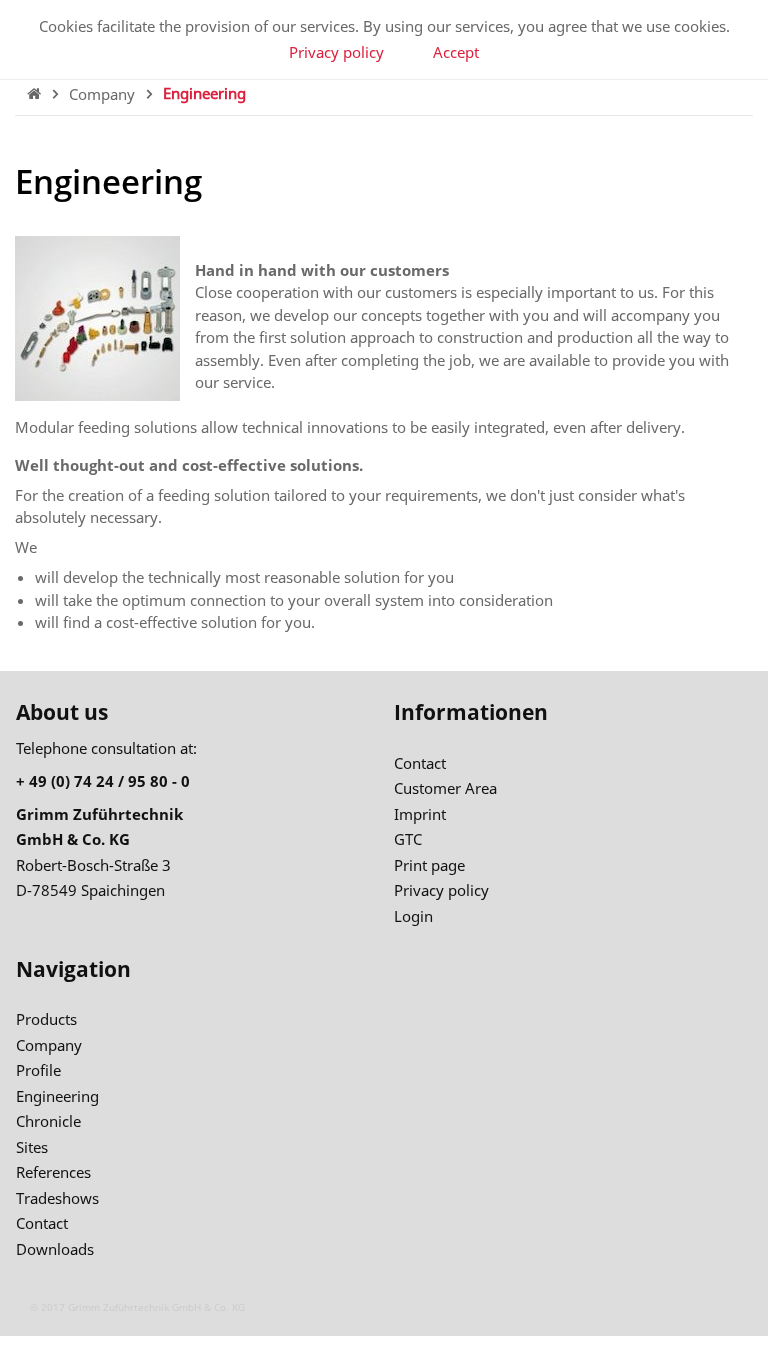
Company (104, 93)
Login (413, 916)
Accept (456, 52)
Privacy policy (336, 52)
